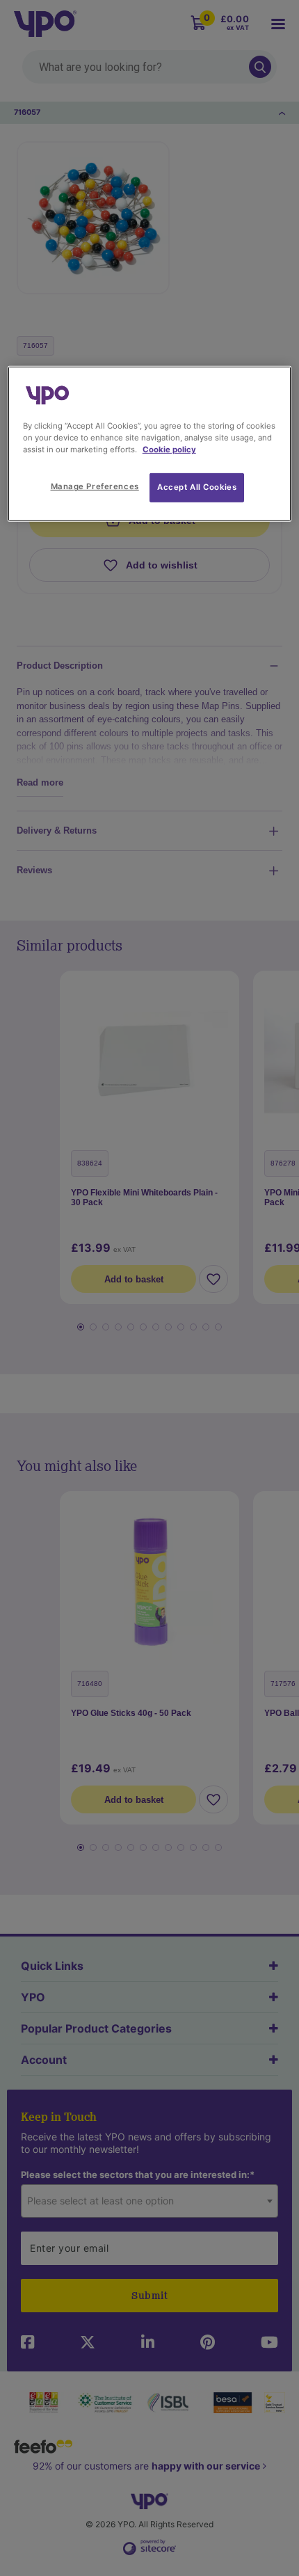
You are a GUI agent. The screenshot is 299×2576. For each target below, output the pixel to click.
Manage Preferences (95, 486)
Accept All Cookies (197, 487)
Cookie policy (169, 450)
